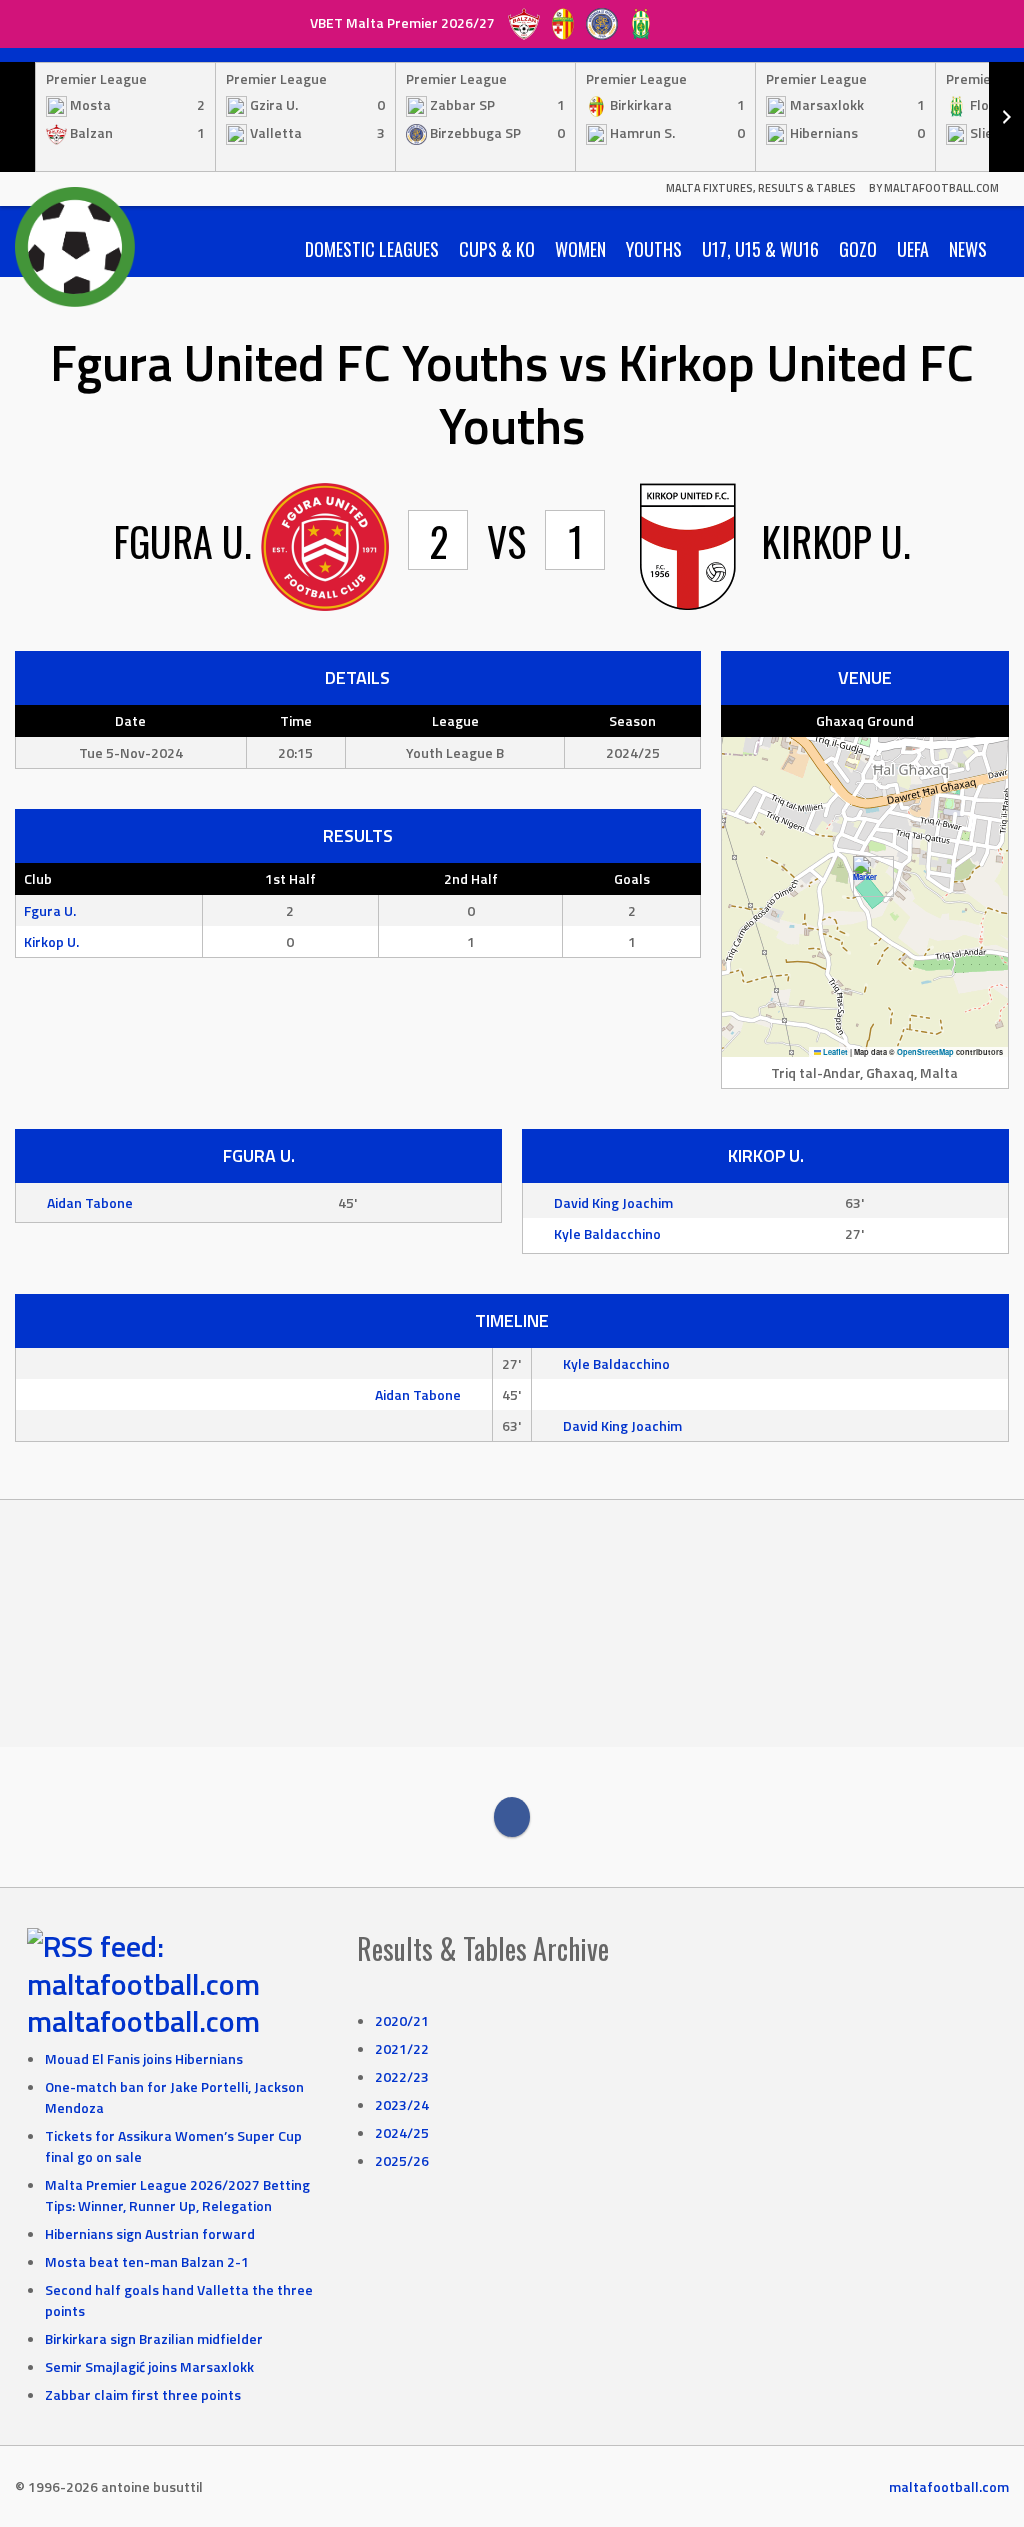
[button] (865, 876)
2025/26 (402, 2160)
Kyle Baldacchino (607, 1233)
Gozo (858, 249)
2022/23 (402, 2076)
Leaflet (834, 1052)
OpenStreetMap (925, 1052)
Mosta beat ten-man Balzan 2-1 (147, 2261)
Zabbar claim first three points (143, 2394)
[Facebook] (512, 1817)
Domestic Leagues (372, 249)
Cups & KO (497, 249)
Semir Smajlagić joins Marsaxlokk (149, 2366)
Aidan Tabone (90, 1202)
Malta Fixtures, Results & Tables (761, 188)
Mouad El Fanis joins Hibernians (144, 2058)
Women (580, 249)
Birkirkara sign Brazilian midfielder (154, 2338)
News (968, 249)
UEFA (913, 249)
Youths (654, 249)
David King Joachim (613, 1202)
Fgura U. (50, 910)
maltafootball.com (143, 2021)
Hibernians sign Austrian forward (150, 2233)
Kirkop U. (51, 941)
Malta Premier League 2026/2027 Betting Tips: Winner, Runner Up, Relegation (177, 2195)
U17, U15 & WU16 (760, 249)
